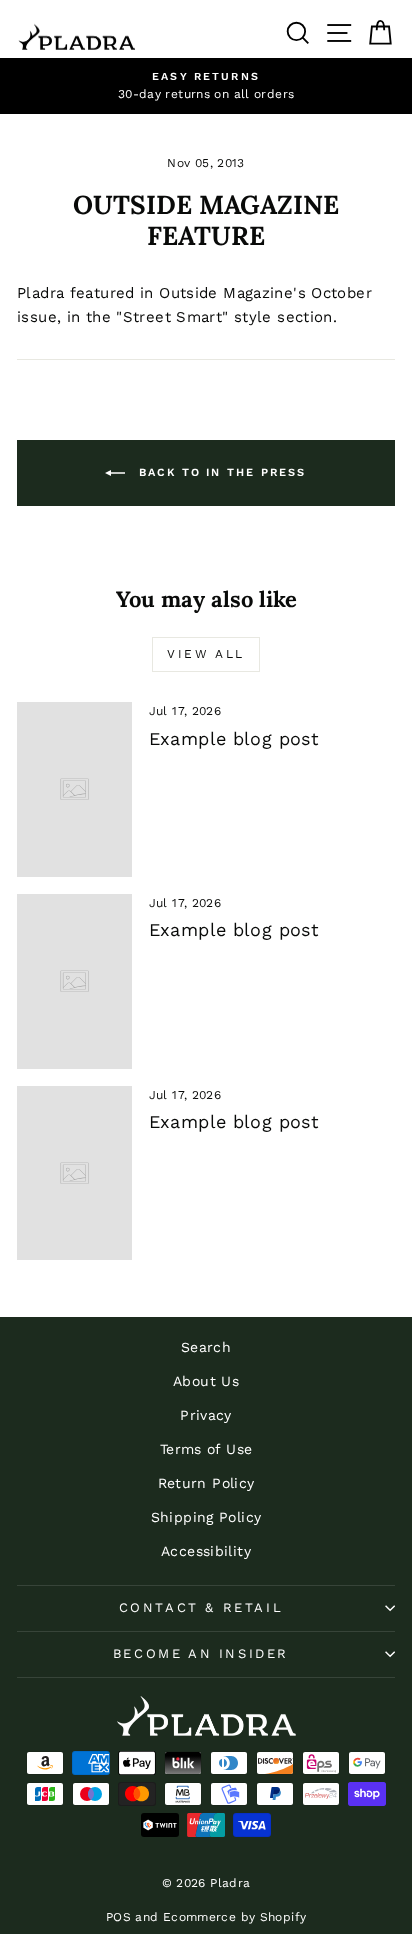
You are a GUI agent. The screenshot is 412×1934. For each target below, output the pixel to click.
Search (206, 1347)
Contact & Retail (201, 1607)
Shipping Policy (206, 1517)
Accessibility (206, 1551)
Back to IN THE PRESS (219, 472)
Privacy (206, 1415)
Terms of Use (206, 1449)
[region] (206, 86)
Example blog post (234, 738)
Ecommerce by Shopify (235, 1917)
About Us (206, 1381)
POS (118, 1917)
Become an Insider (201, 1653)
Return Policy (206, 1483)
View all (205, 654)
